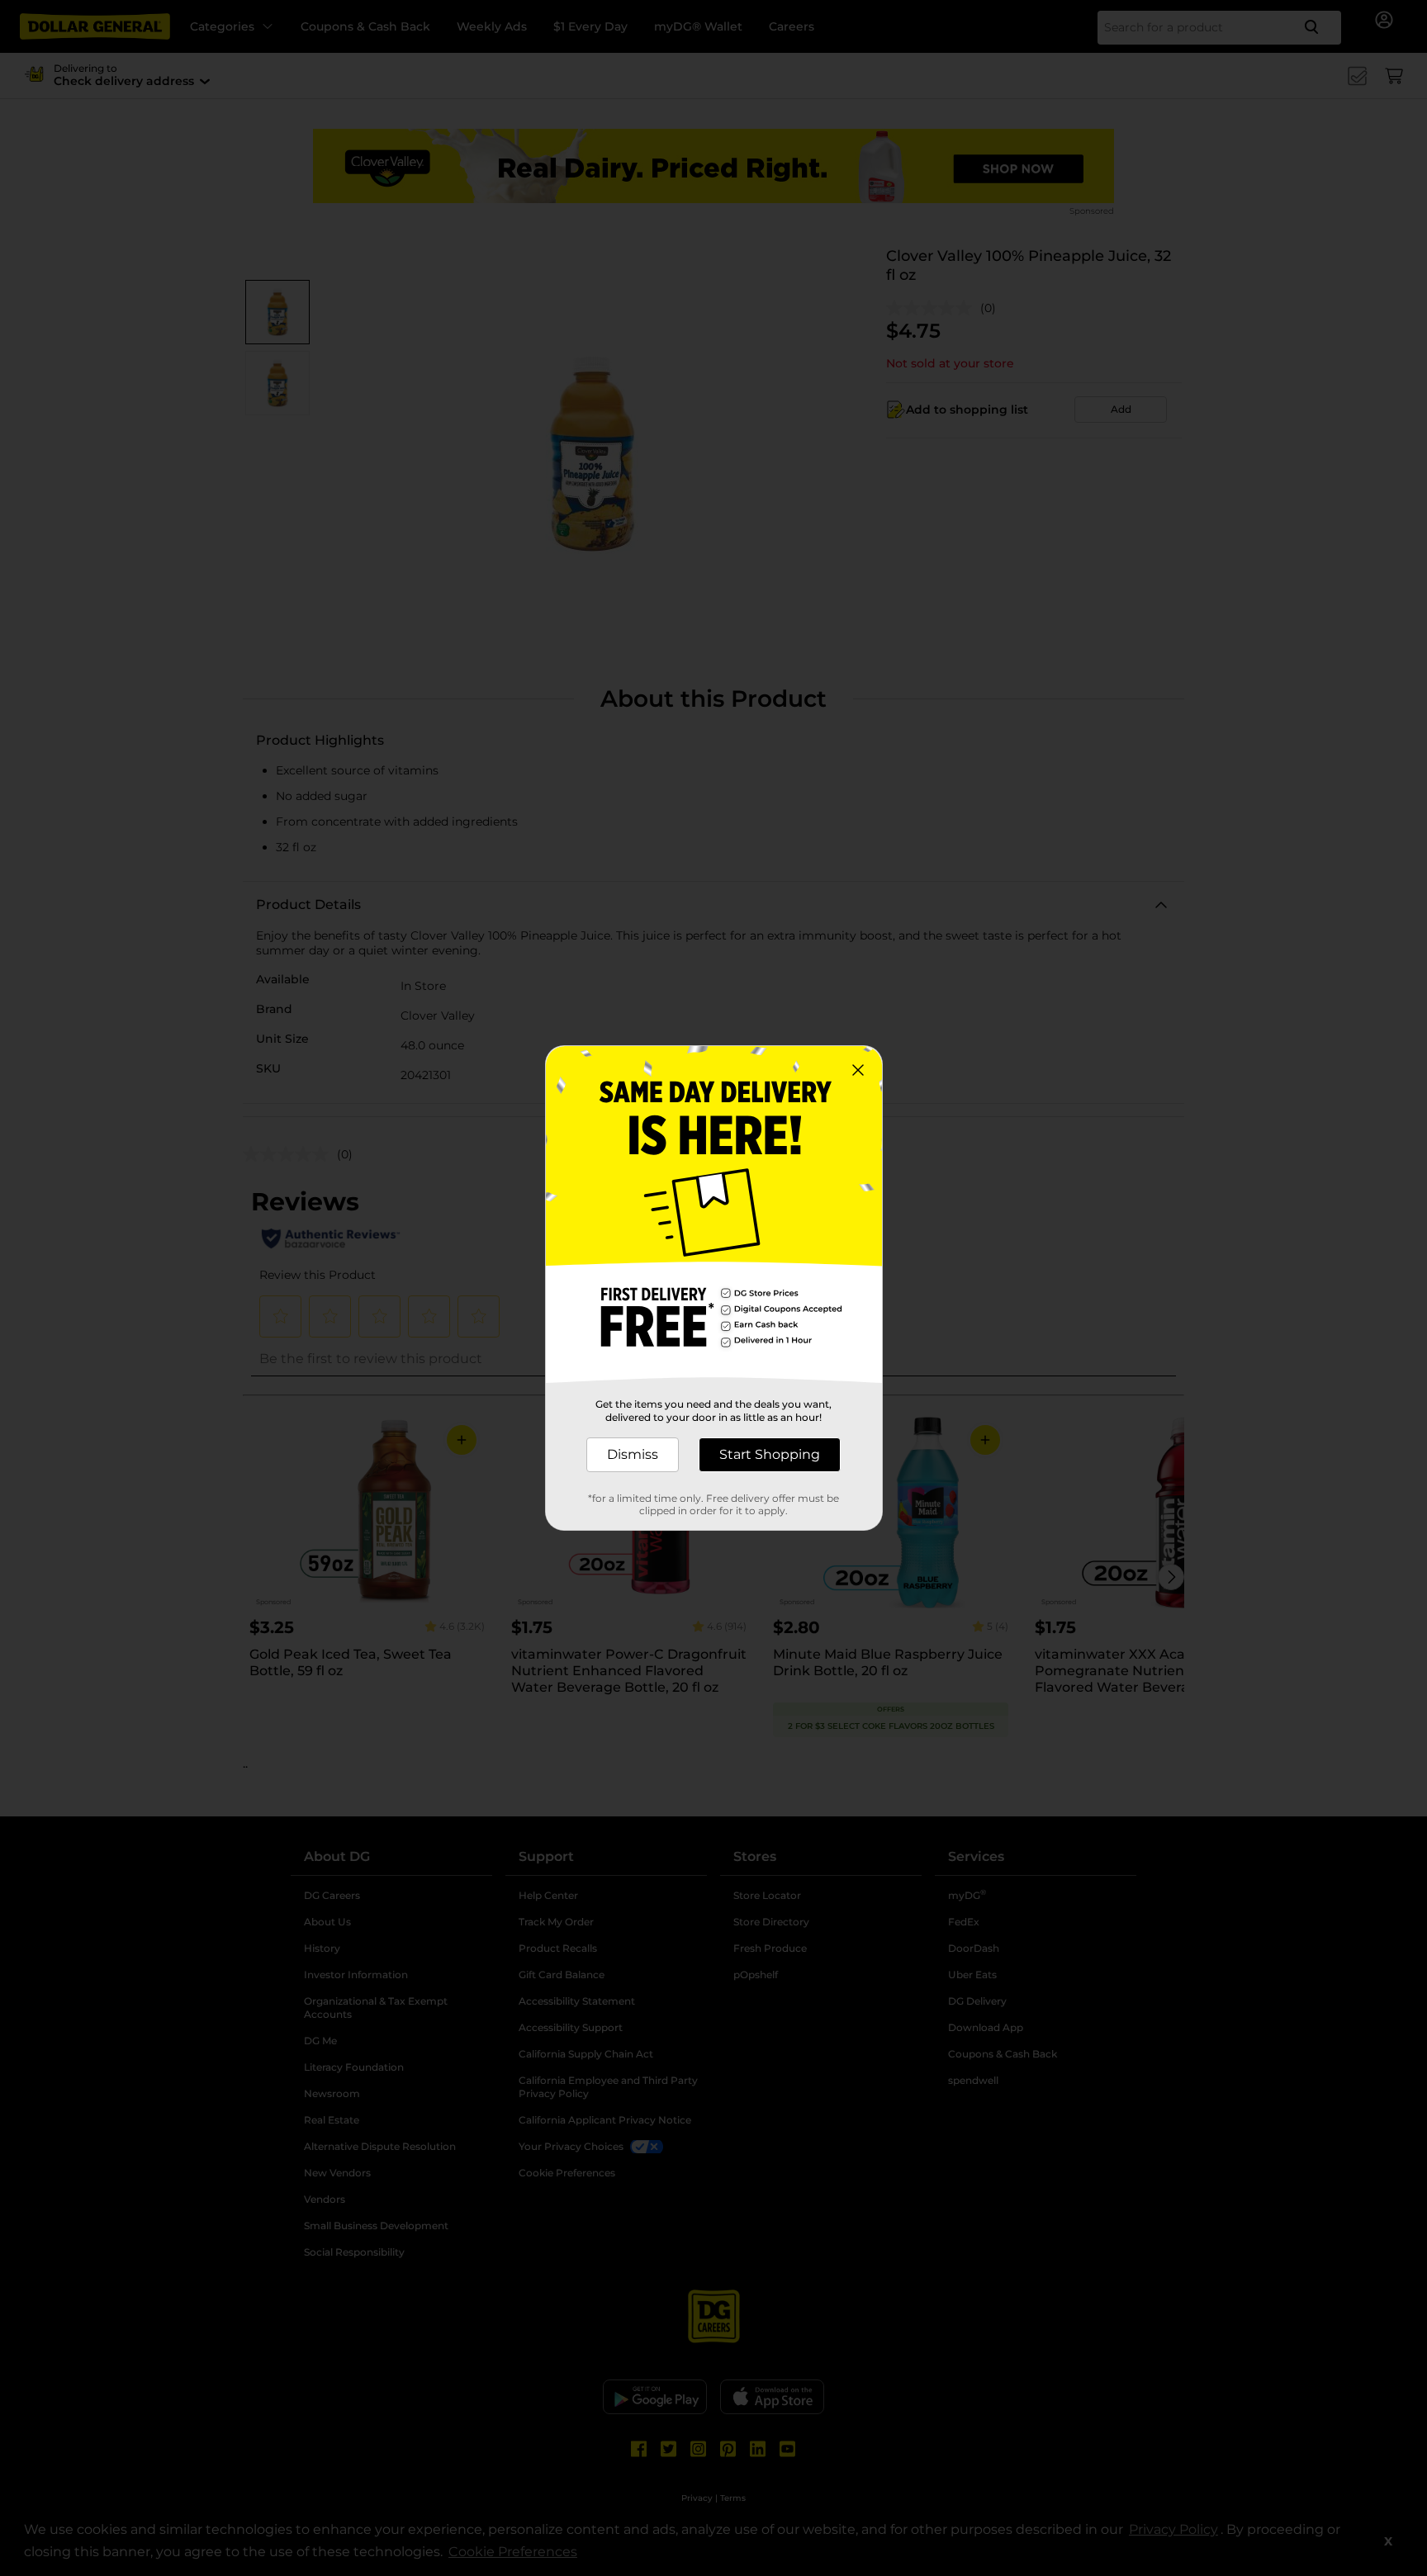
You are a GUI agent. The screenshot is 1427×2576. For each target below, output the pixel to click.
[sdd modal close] (858, 1070)
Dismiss (633, 1454)
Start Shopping (770, 1454)
